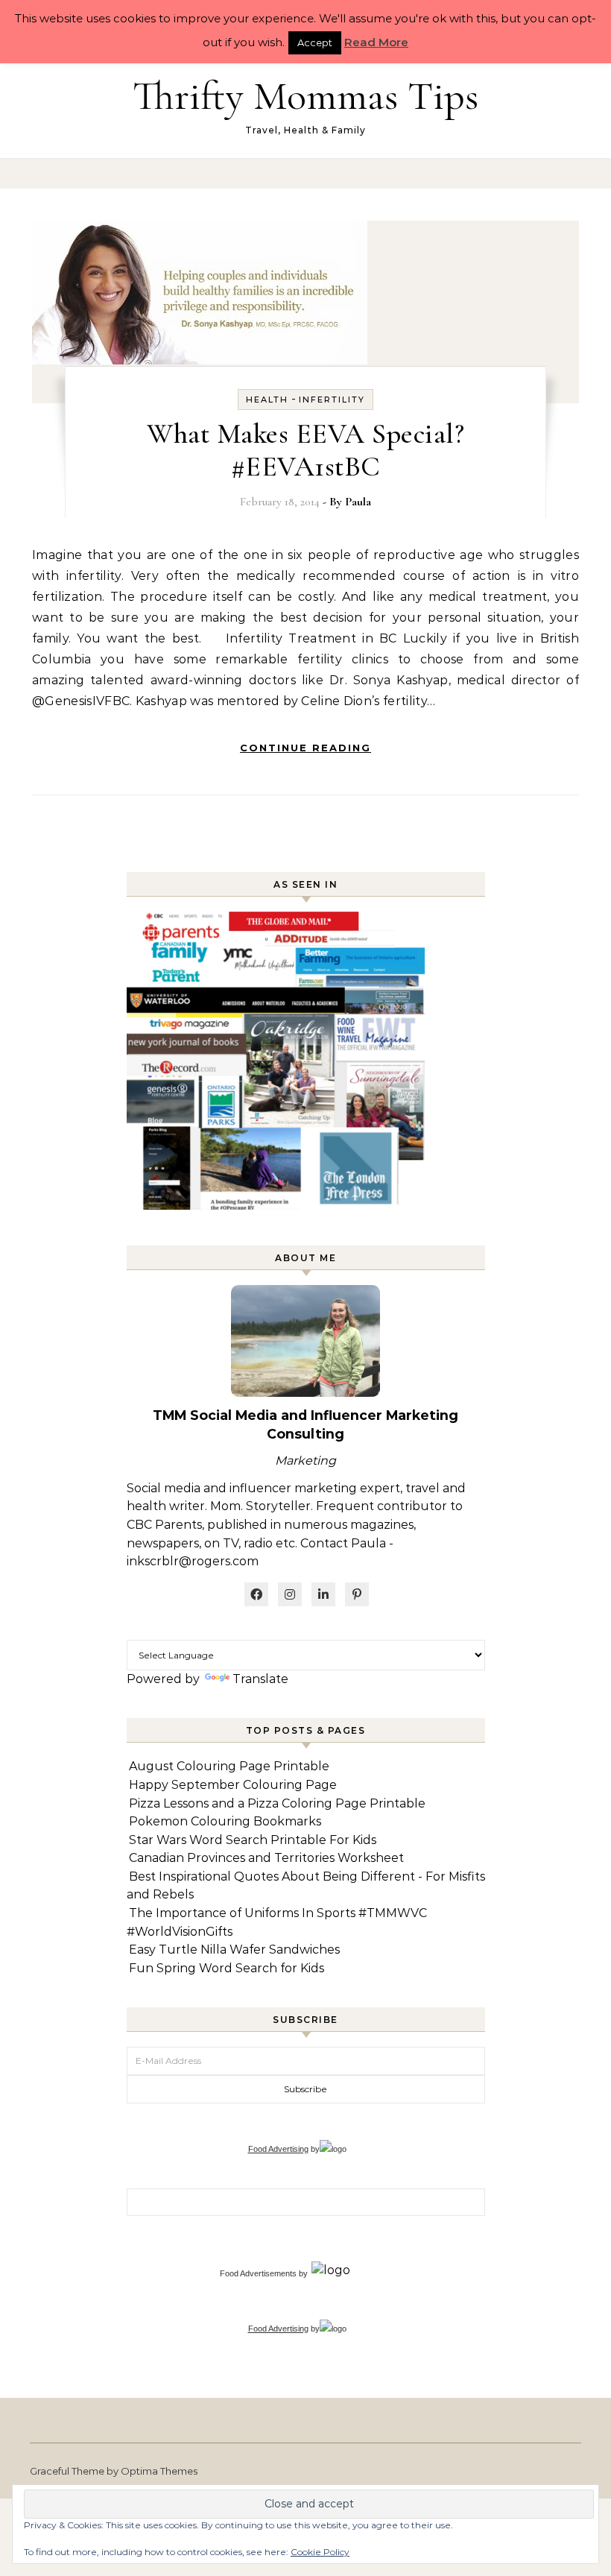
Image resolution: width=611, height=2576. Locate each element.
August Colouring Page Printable (229, 1766)
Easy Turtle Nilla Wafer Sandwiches (234, 1950)
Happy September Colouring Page (233, 1785)
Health (267, 400)
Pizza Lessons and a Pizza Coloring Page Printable (277, 1803)
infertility (332, 400)
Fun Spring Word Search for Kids (227, 1968)
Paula (358, 502)
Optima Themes (159, 2471)
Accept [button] (315, 42)
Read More (376, 42)
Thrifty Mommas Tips (305, 96)
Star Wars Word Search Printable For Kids (253, 1840)
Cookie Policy (320, 2552)
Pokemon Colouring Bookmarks (225, 1821)
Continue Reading (305, 748)
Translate (260, 1679)
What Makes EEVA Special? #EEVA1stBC (305, 450)
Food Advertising (278, 2149)
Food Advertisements (258, 2273)
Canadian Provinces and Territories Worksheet (266, 1858)
